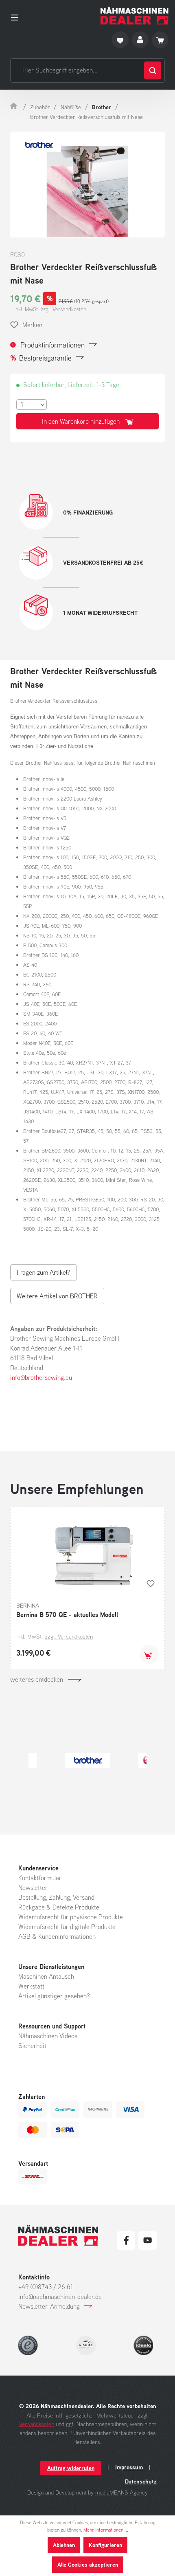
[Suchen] (153, 70)
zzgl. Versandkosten (69, 1636)
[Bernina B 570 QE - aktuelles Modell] (87, 1553)
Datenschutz (141, 2481)
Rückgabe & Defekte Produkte (59, 1907)
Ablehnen (64, 2545)
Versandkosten (37, 2424)
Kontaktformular (40, 1878)
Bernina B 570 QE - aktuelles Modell (67, 1615)
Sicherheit (32, 2046)
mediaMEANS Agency (121, 2492)
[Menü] (17, 16)
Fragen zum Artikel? (44, 1272)
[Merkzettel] (120, 40)
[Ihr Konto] (140, 40)
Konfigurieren (105, 2545)
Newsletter (33, 1887)
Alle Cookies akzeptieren (88, 2564)
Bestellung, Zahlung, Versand (56, 1897)
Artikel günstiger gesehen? (54, 1996)
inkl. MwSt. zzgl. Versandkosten (50, 309)
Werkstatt (31, 1986)
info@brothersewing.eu (41, 1377)
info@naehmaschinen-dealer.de (60, 2297)
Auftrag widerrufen (71, 2468)
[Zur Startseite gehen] (135, 16)
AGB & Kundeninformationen (57, 1936)
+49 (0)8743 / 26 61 (46, 2287)
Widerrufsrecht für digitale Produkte (67, 1927)
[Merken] (151, 1584)
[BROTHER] (87, 1760)
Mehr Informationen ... (106, 2530)
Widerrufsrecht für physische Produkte (71, 1917)
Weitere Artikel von (57, 1296)
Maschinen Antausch (46, 1976)
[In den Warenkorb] (149, 1654)
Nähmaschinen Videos (48, 2036)
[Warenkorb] (160, 40)
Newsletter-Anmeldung (49, 2306)
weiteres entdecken (37, 1679)
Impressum (129, 2467)
